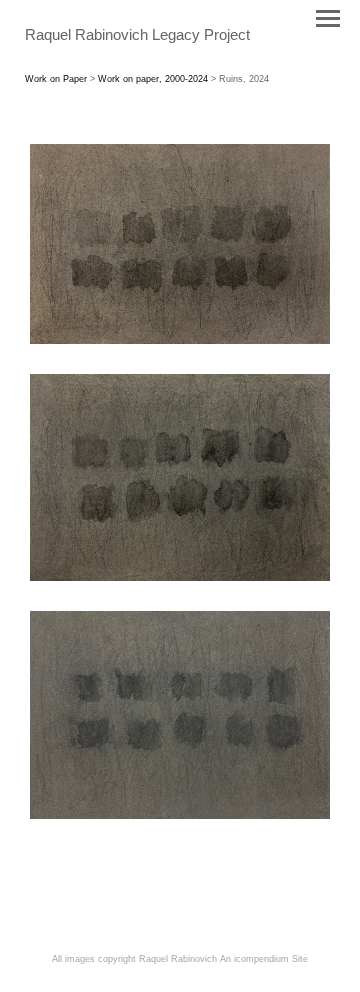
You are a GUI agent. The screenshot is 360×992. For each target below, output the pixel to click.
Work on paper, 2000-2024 (153, 79)
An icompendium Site (264, 959)
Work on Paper (56, 79)
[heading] (137, 36)
